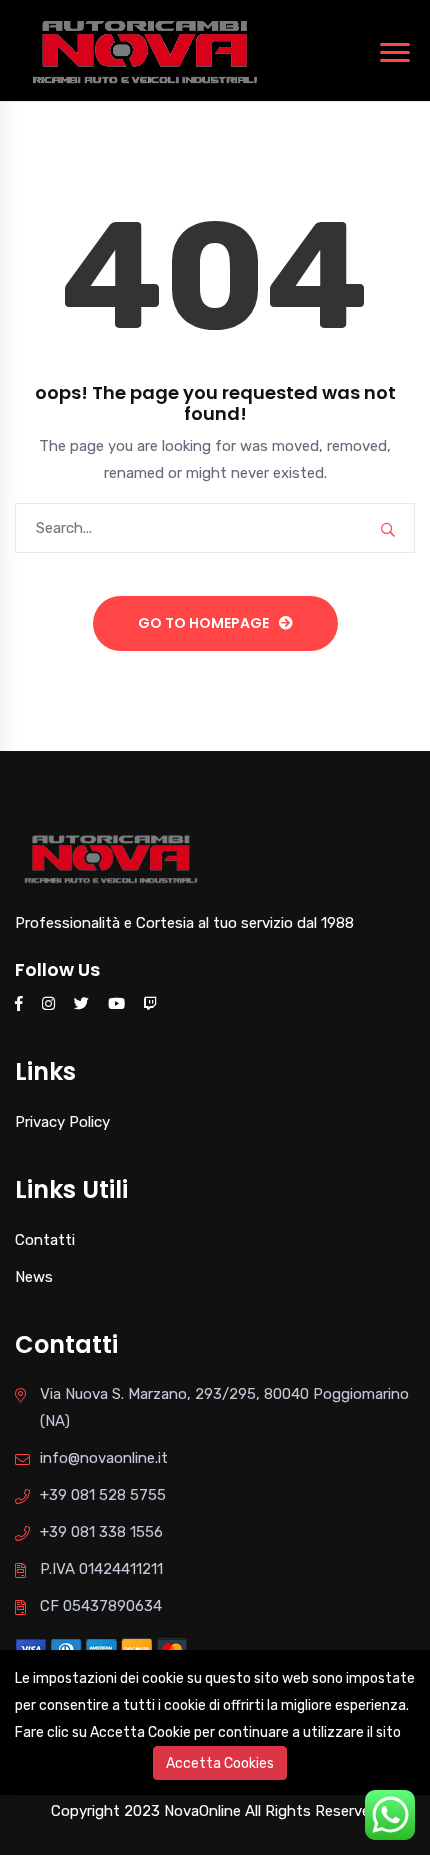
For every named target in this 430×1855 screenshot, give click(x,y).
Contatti (45, 1240)
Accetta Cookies (220, 1763)
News (34, 1277)
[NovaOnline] (145, 49)
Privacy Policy (62, 1122)
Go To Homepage (203, 623)
